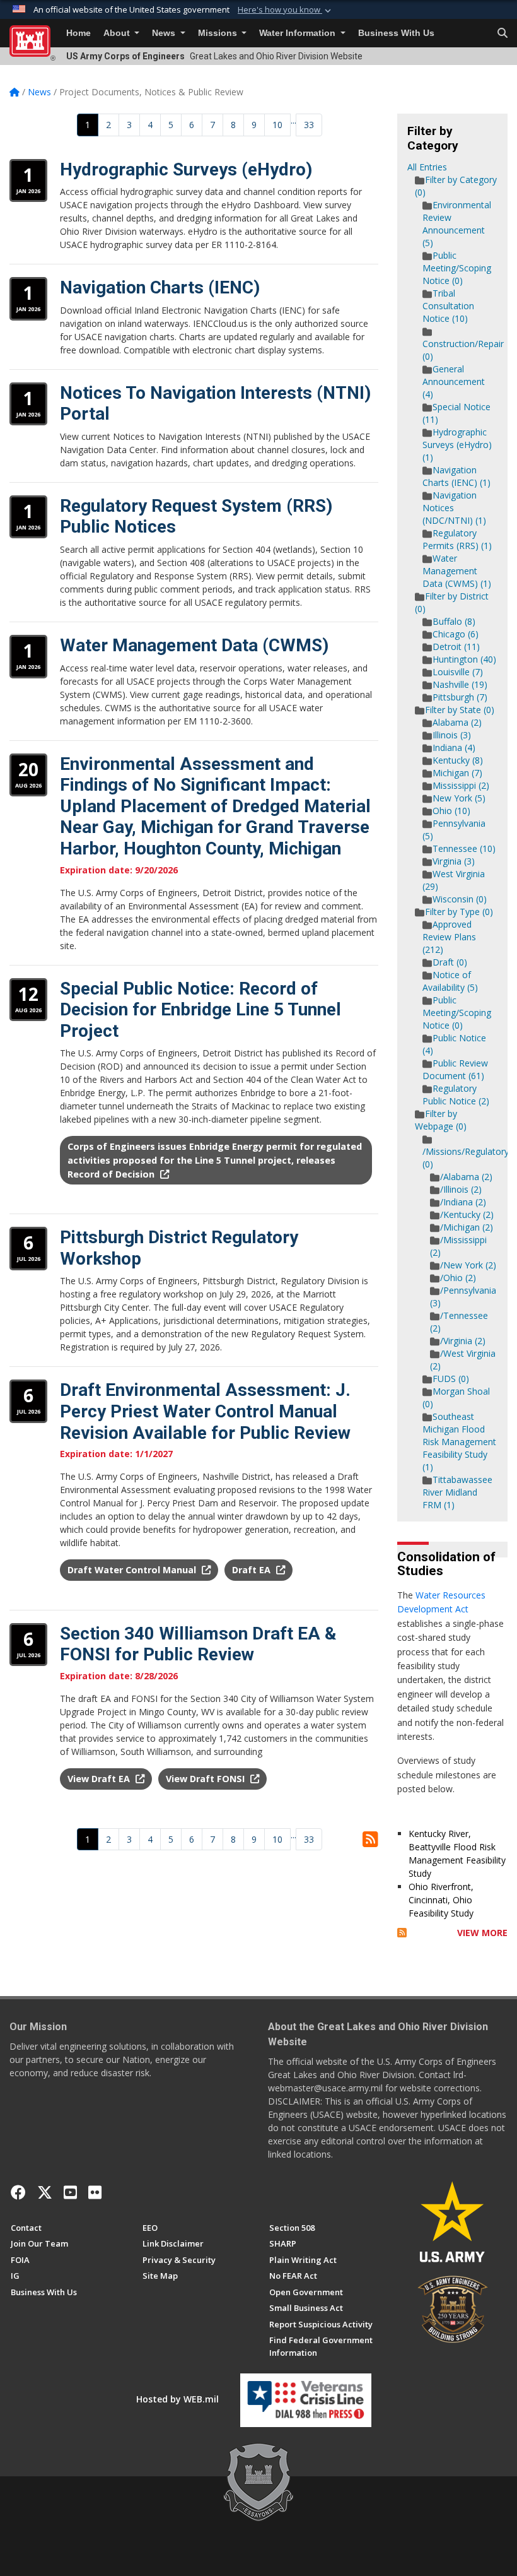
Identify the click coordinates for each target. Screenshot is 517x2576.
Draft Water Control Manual (133, 1570)
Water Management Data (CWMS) (194, 645)
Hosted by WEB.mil (177, 2399)
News (165, 33)
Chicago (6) (456, 634)
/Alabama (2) (466, 1177)
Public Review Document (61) (455, 1069)
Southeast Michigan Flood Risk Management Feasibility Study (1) (459, 1442)
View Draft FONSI (206, 1779)
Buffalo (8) (454, 621)
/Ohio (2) (458, 1278)
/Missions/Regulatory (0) (466, 1158)
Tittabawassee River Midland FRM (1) (457, 1492)
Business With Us (396, 33)
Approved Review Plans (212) (449, 937)
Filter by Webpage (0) (441, 1120)
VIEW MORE (482, 1933)
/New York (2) (468, 1265)
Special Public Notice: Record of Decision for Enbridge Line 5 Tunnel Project (200, 1010)
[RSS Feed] (402, 1933)
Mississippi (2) (461, 785)
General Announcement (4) (454, 381)
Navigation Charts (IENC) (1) (456, 476)
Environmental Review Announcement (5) (457, 224)
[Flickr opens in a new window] (95, 2192)
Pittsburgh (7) (460, 697)
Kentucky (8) (458, 760)
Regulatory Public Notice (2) (456, 1095)
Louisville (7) (458, 672)
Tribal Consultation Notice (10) (448, 306)
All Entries (427, 167)
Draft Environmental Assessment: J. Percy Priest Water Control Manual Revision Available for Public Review (205, 1411)
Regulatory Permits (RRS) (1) (457, 539)
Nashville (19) (460, 684)
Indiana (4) (454, 747)
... (293, 120)
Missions (219, 33)
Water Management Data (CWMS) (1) (457, 571)
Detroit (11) (456, 647)
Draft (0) (450, 962)
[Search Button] (502, 33)
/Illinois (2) (461, 1189)
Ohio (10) (451, 811)
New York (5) (459, 798)
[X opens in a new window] (45, 2192)
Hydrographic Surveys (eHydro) (186, 169)
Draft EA (253, 1570)
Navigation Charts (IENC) (160, 287)
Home (78, 33)
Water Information (299, 33)
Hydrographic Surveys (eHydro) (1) (457, 445)
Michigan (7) (457, 773)
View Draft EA (100, 1779)
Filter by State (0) (460, 710)
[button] (286, 10)
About (118, 33)
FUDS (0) (451, 1379)
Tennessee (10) (464, 848)
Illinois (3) (452, 735)
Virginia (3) (454, 861)
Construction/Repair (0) (463, 350)
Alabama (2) (457, 722)
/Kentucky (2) (467, 1214)
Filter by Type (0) (459, 912)
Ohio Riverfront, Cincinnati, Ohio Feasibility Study (441, 1900)
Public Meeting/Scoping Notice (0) (457, 268)
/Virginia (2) (463, 1341)
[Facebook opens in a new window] (18, 2192)
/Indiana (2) (463, 1202)
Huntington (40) (464, 659)
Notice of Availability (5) (450, 981)
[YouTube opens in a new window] (70, 2192)
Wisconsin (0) (460, 899)
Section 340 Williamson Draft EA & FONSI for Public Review (198, 1644)
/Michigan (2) (467, 1227)
